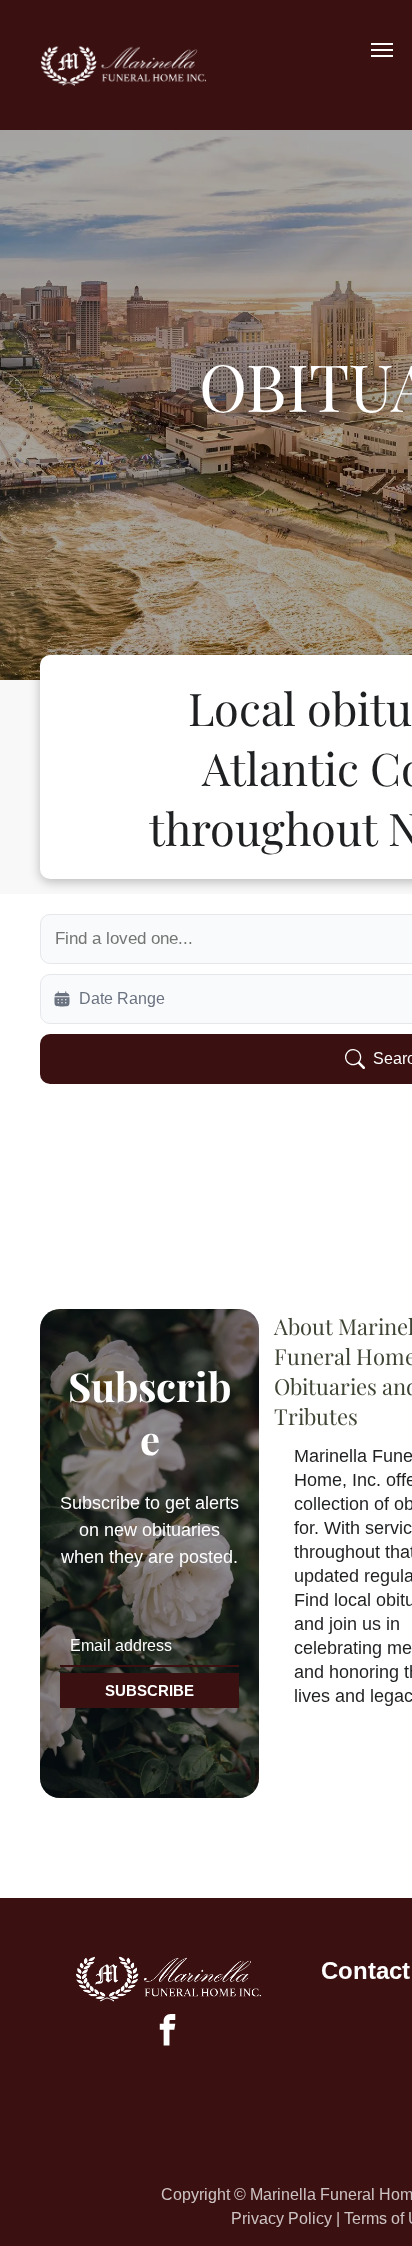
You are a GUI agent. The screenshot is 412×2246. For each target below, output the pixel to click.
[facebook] (168, 2032)
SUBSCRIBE (149, 1690)
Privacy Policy (281, 2218)
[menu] (382, 50)
